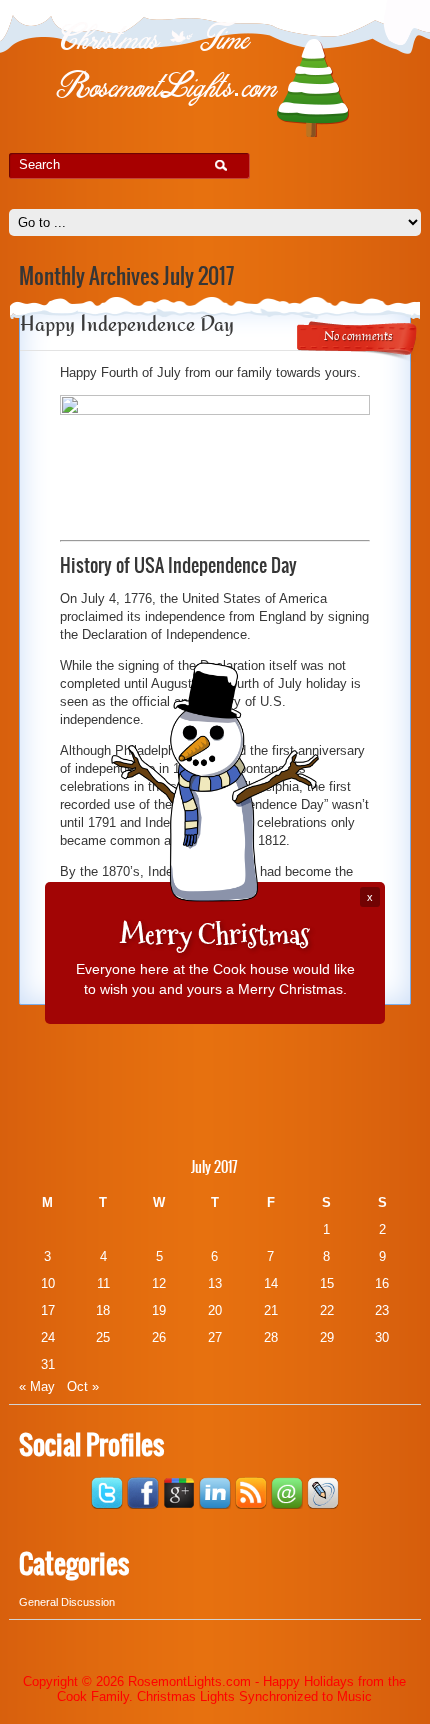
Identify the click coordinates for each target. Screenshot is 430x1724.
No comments (358, 337)
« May (37, 1386)
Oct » (83, 1386)
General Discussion (67, 1602)
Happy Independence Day (127, 323)
